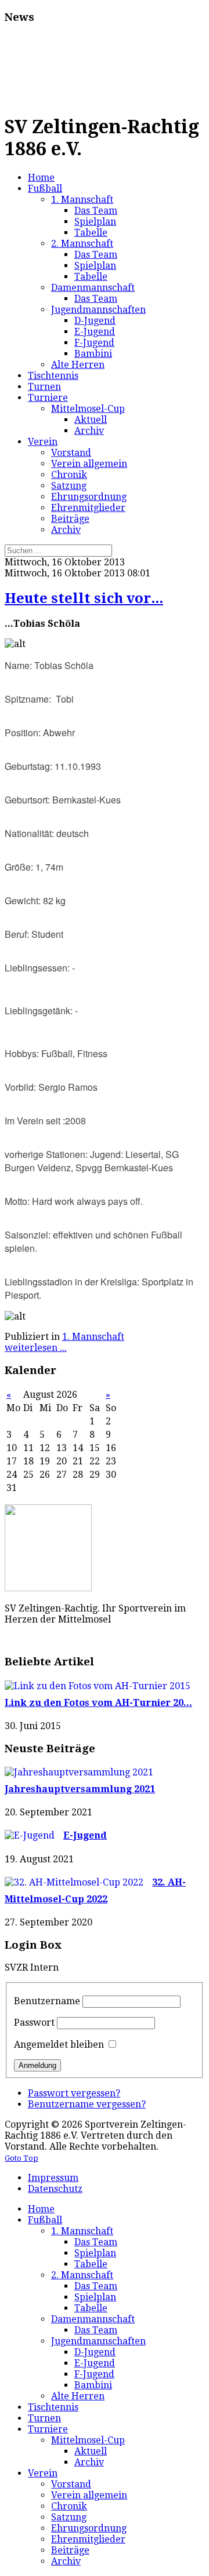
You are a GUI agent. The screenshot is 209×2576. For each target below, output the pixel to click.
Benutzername (47, 2001)
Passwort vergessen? (74, 2093)
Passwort (34, 2023)
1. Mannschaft (93, 1337)
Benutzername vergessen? (87, 2104)
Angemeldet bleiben (59, 2045)
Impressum (53, 2178)
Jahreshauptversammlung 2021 (80, 1789)
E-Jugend (85, 1835)
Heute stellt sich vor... (84, 598)
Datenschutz (55, 2189)
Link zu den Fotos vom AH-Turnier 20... (98, 1703)
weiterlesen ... (36, 1348)
